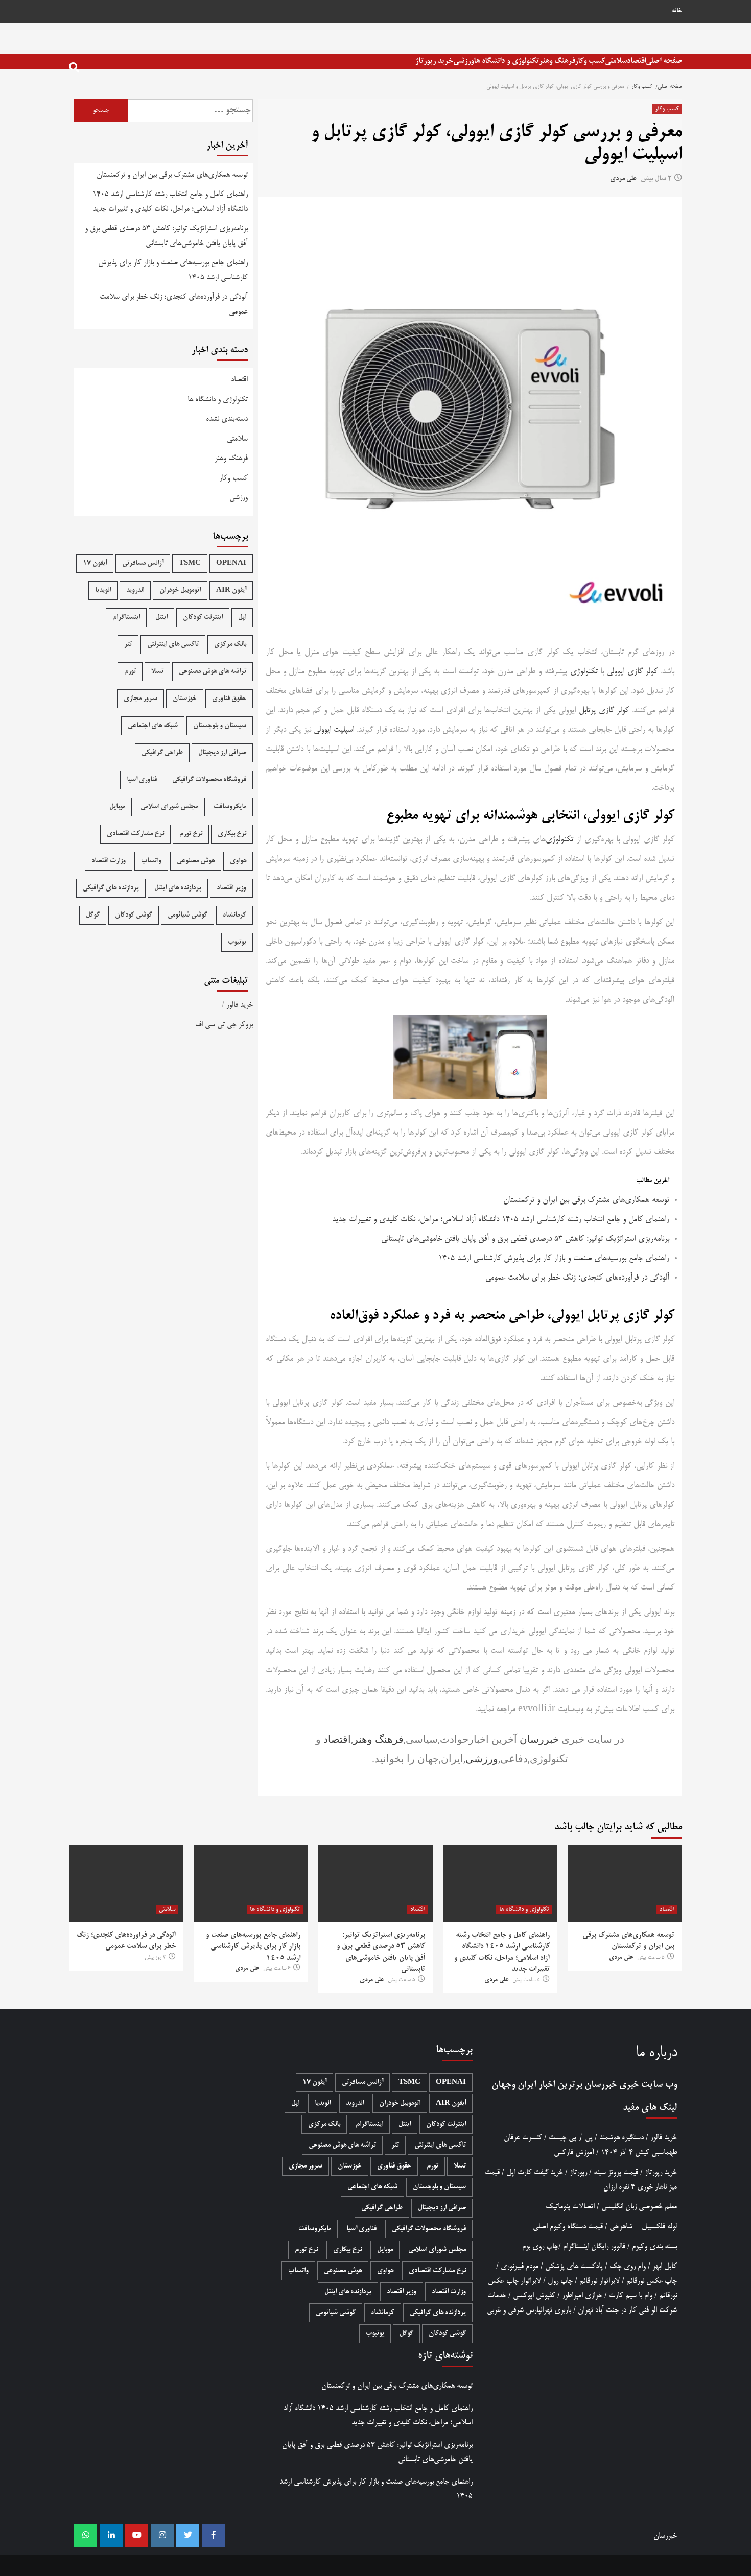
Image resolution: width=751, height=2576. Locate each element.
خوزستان (185, 699)
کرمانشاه (234, 915)
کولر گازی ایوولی (632, 672)
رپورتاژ (578, 2172)
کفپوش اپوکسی (534, 2295)
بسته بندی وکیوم (654, 2246)
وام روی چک (628, 2266)
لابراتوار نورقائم (600, 2281)
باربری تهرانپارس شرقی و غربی (529, 2310)
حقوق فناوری (229, 699)
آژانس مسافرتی (143, 563)
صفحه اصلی (664, 61)
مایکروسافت (230, 807)
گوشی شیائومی (187, 915)
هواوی (238, 861)
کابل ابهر (665, 2266)
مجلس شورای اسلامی (169, 807)
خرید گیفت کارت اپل (535, 2172)
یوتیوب (237, 942)
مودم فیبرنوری (520, 2266)
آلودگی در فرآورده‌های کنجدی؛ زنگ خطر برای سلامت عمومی (577, 1278)
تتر (128, 645)
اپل (242, 618)
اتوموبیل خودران (180, 591)
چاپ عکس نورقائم (652, 2281)
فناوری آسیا (142, 780)
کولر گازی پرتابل (604, 711)
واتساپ (151, 861)
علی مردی (623, 179)
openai (231, 563)
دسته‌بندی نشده (227, 419)
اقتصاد (636, 61)
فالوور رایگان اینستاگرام (594, 2246)
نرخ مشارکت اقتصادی (135, 834)
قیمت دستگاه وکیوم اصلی (568, 2226)
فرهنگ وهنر (557, 61)
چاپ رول (560, 2281)
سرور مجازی (140, 699)
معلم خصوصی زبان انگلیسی (639, 2207)
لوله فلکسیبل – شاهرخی (643, 2226)
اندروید (135, 591)
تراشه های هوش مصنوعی (213, 672)
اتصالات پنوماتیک (570, 2207)
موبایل (117, 807)
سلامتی (616, 61)
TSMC (190, 563)
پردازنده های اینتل (178, 888)
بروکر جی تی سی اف (224, 1025)
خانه (677, 11)
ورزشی (463, 61)
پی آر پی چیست (571, 2138)
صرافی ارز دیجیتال (222, 753)
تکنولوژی (584, 672)
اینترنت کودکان (203, 618)
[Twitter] (188, 2536)
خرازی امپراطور (582, 2295)
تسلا (157, 672)
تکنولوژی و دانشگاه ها (506, 61)
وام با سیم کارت (631, 2295)
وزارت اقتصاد (109, 861)
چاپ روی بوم (540, 2246)
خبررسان (539, 1739)
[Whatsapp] (86, 2536)
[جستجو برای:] (190, 111)
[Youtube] (137, 2536)
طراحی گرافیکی (162, 753)
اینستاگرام (126, 618)
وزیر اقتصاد (231, 888)
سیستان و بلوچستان (220, 726)
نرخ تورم (191, 834)
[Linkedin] (111, 2536)
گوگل (93, 915)
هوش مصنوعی (196, 861)
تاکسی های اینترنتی (173, 645)
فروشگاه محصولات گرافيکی (209, 780)
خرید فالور (240, 1005)
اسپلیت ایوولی (334, 730)
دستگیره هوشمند (621, 2138)
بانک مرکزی (230, 645)
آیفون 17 (95, 563)
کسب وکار (590, 61)
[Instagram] (162, 2536)
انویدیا (103, 591)
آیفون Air (231, 591)
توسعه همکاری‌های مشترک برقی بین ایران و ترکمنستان (586, 1200)
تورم (130, 672)
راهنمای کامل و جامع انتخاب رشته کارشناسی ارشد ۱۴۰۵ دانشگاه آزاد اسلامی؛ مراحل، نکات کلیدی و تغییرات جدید (501, 1220)
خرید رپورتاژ (434, 61)
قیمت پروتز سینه (616, 2172)
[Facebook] (213, 2536)
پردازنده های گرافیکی (111, 888)
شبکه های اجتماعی (153, 726)
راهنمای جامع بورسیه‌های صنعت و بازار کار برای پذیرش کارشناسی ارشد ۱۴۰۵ (554, 1259)
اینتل (161, 618)
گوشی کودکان (134, 915)
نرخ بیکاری (232, 834)
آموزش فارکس (574, 2152)
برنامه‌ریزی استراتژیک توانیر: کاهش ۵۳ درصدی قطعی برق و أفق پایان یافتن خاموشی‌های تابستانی (525, 1239)
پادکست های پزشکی (574, 2266)
